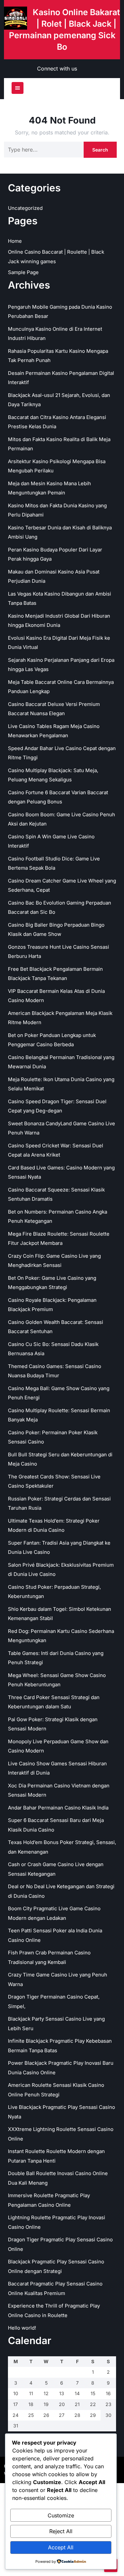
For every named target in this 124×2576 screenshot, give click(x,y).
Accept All (61, 2547)
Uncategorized (25, 208)
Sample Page (23, 272)
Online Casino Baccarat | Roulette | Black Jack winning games (56, 257)
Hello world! (22, 2328)
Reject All (61, 2531)
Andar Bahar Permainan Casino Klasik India (58, 1808)
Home (15, 241)
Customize (61, 2515)
